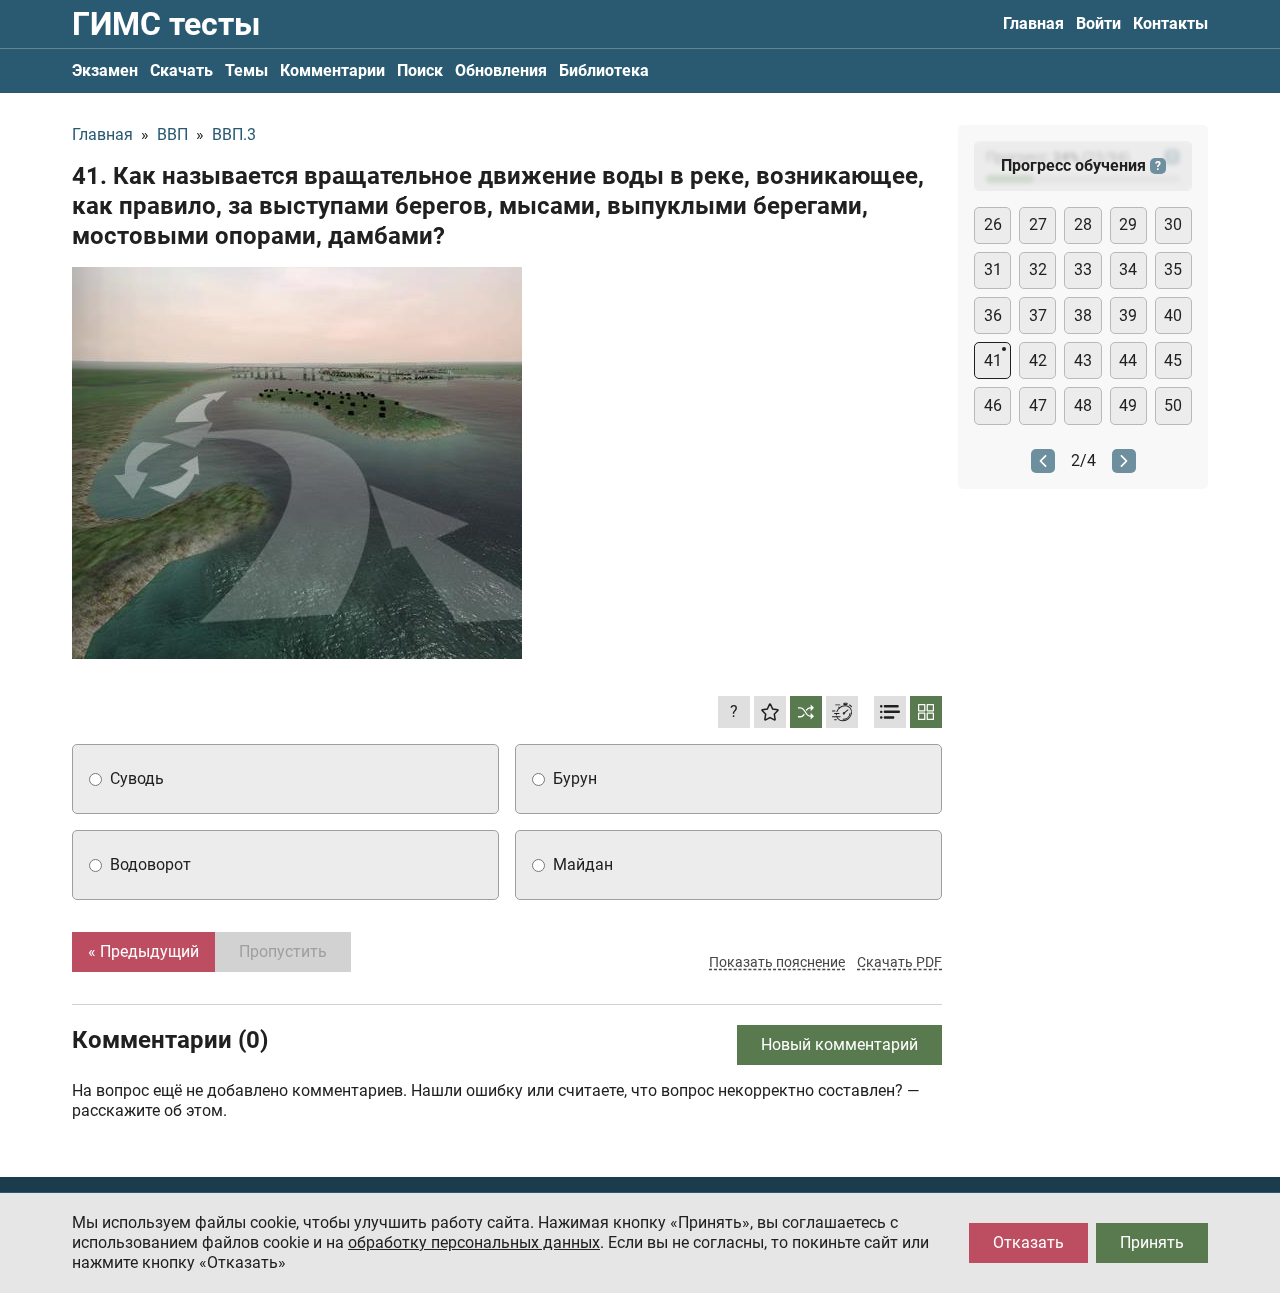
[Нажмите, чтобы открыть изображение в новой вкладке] (297, 463)
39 (1128, 315)
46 (993, 405)
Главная (1033, 23)
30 (1173, 224)
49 (1128, 405)
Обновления (501, 70)
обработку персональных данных (474, 1242)
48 (1083, 405)
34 (1128, 269)
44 (1128, 360)
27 (1038, 224)
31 (993, 269)
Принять (1152, 1242)
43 (1083, 360)
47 (1038, 405)
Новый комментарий (839, 1044)
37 (1038, 315)
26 (993, 224)
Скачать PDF (899, 962)
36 (993, 315)
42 (1038, 360)
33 (1083, 269)
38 (1083, 315)
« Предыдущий (143, 951)
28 (1083, 224)
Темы (246, 70)
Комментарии (332, 70)
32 (1038, 269)
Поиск (420, 70)
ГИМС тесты (166, 24)
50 (1173, 405)
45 (1173, 360)
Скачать (181, 70)
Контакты (1170, 23)
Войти (1098, 23)
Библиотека (604, 70)
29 (1128, 224)
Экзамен (105, 70)
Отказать (1028, 1242)
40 (1173, 315)
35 (1173, 269)
